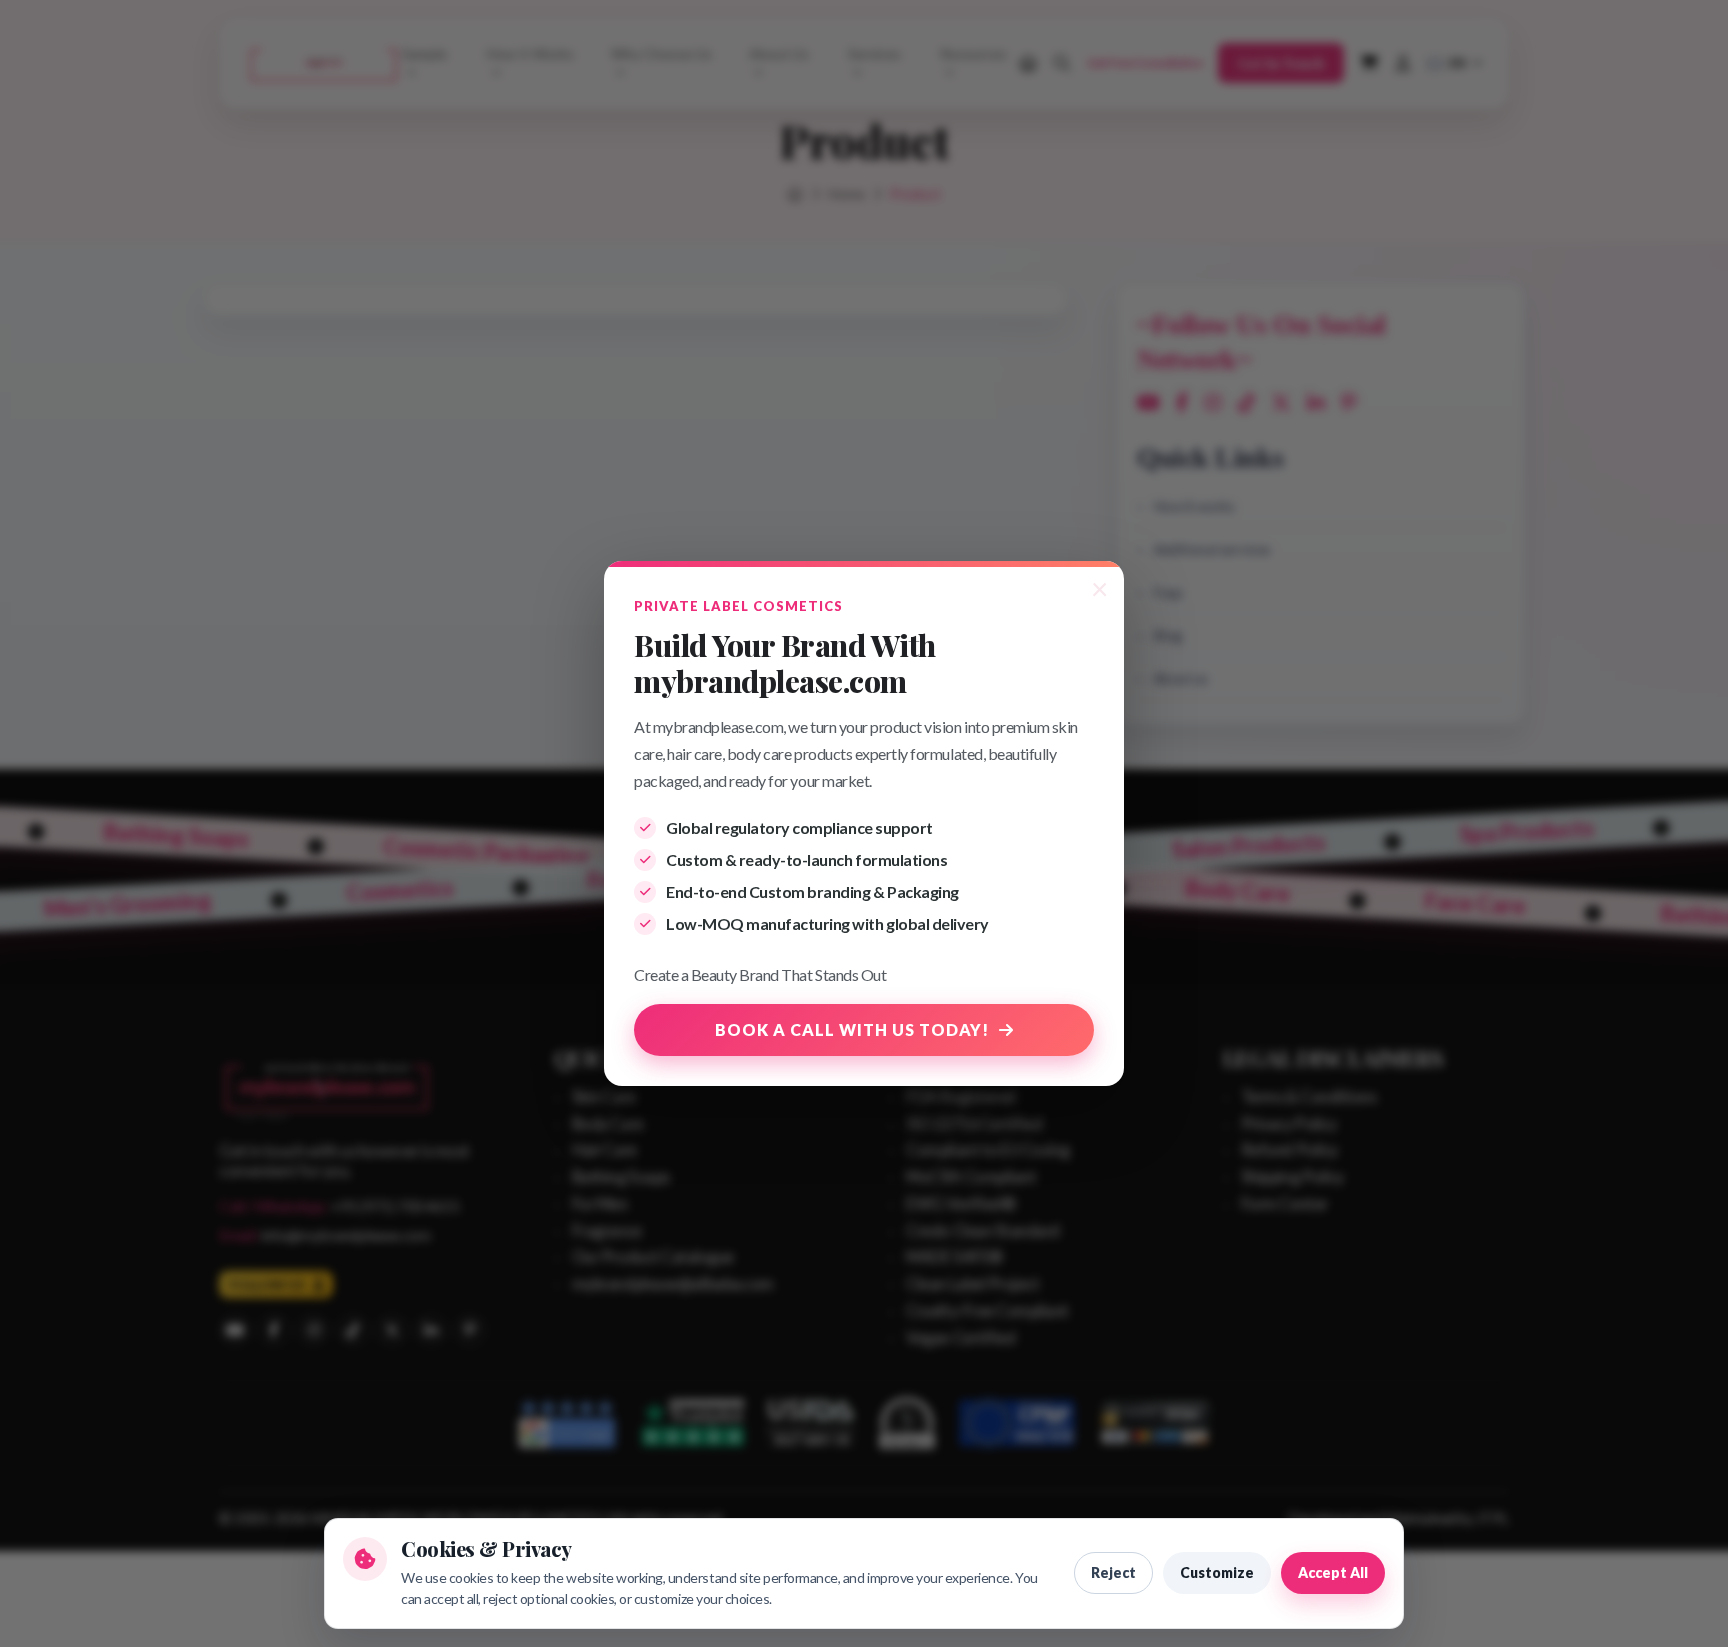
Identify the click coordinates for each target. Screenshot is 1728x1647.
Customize (1217, 1572)
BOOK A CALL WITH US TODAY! (852, 1029)
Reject (1113, 1572)
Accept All (1333, 1572)
